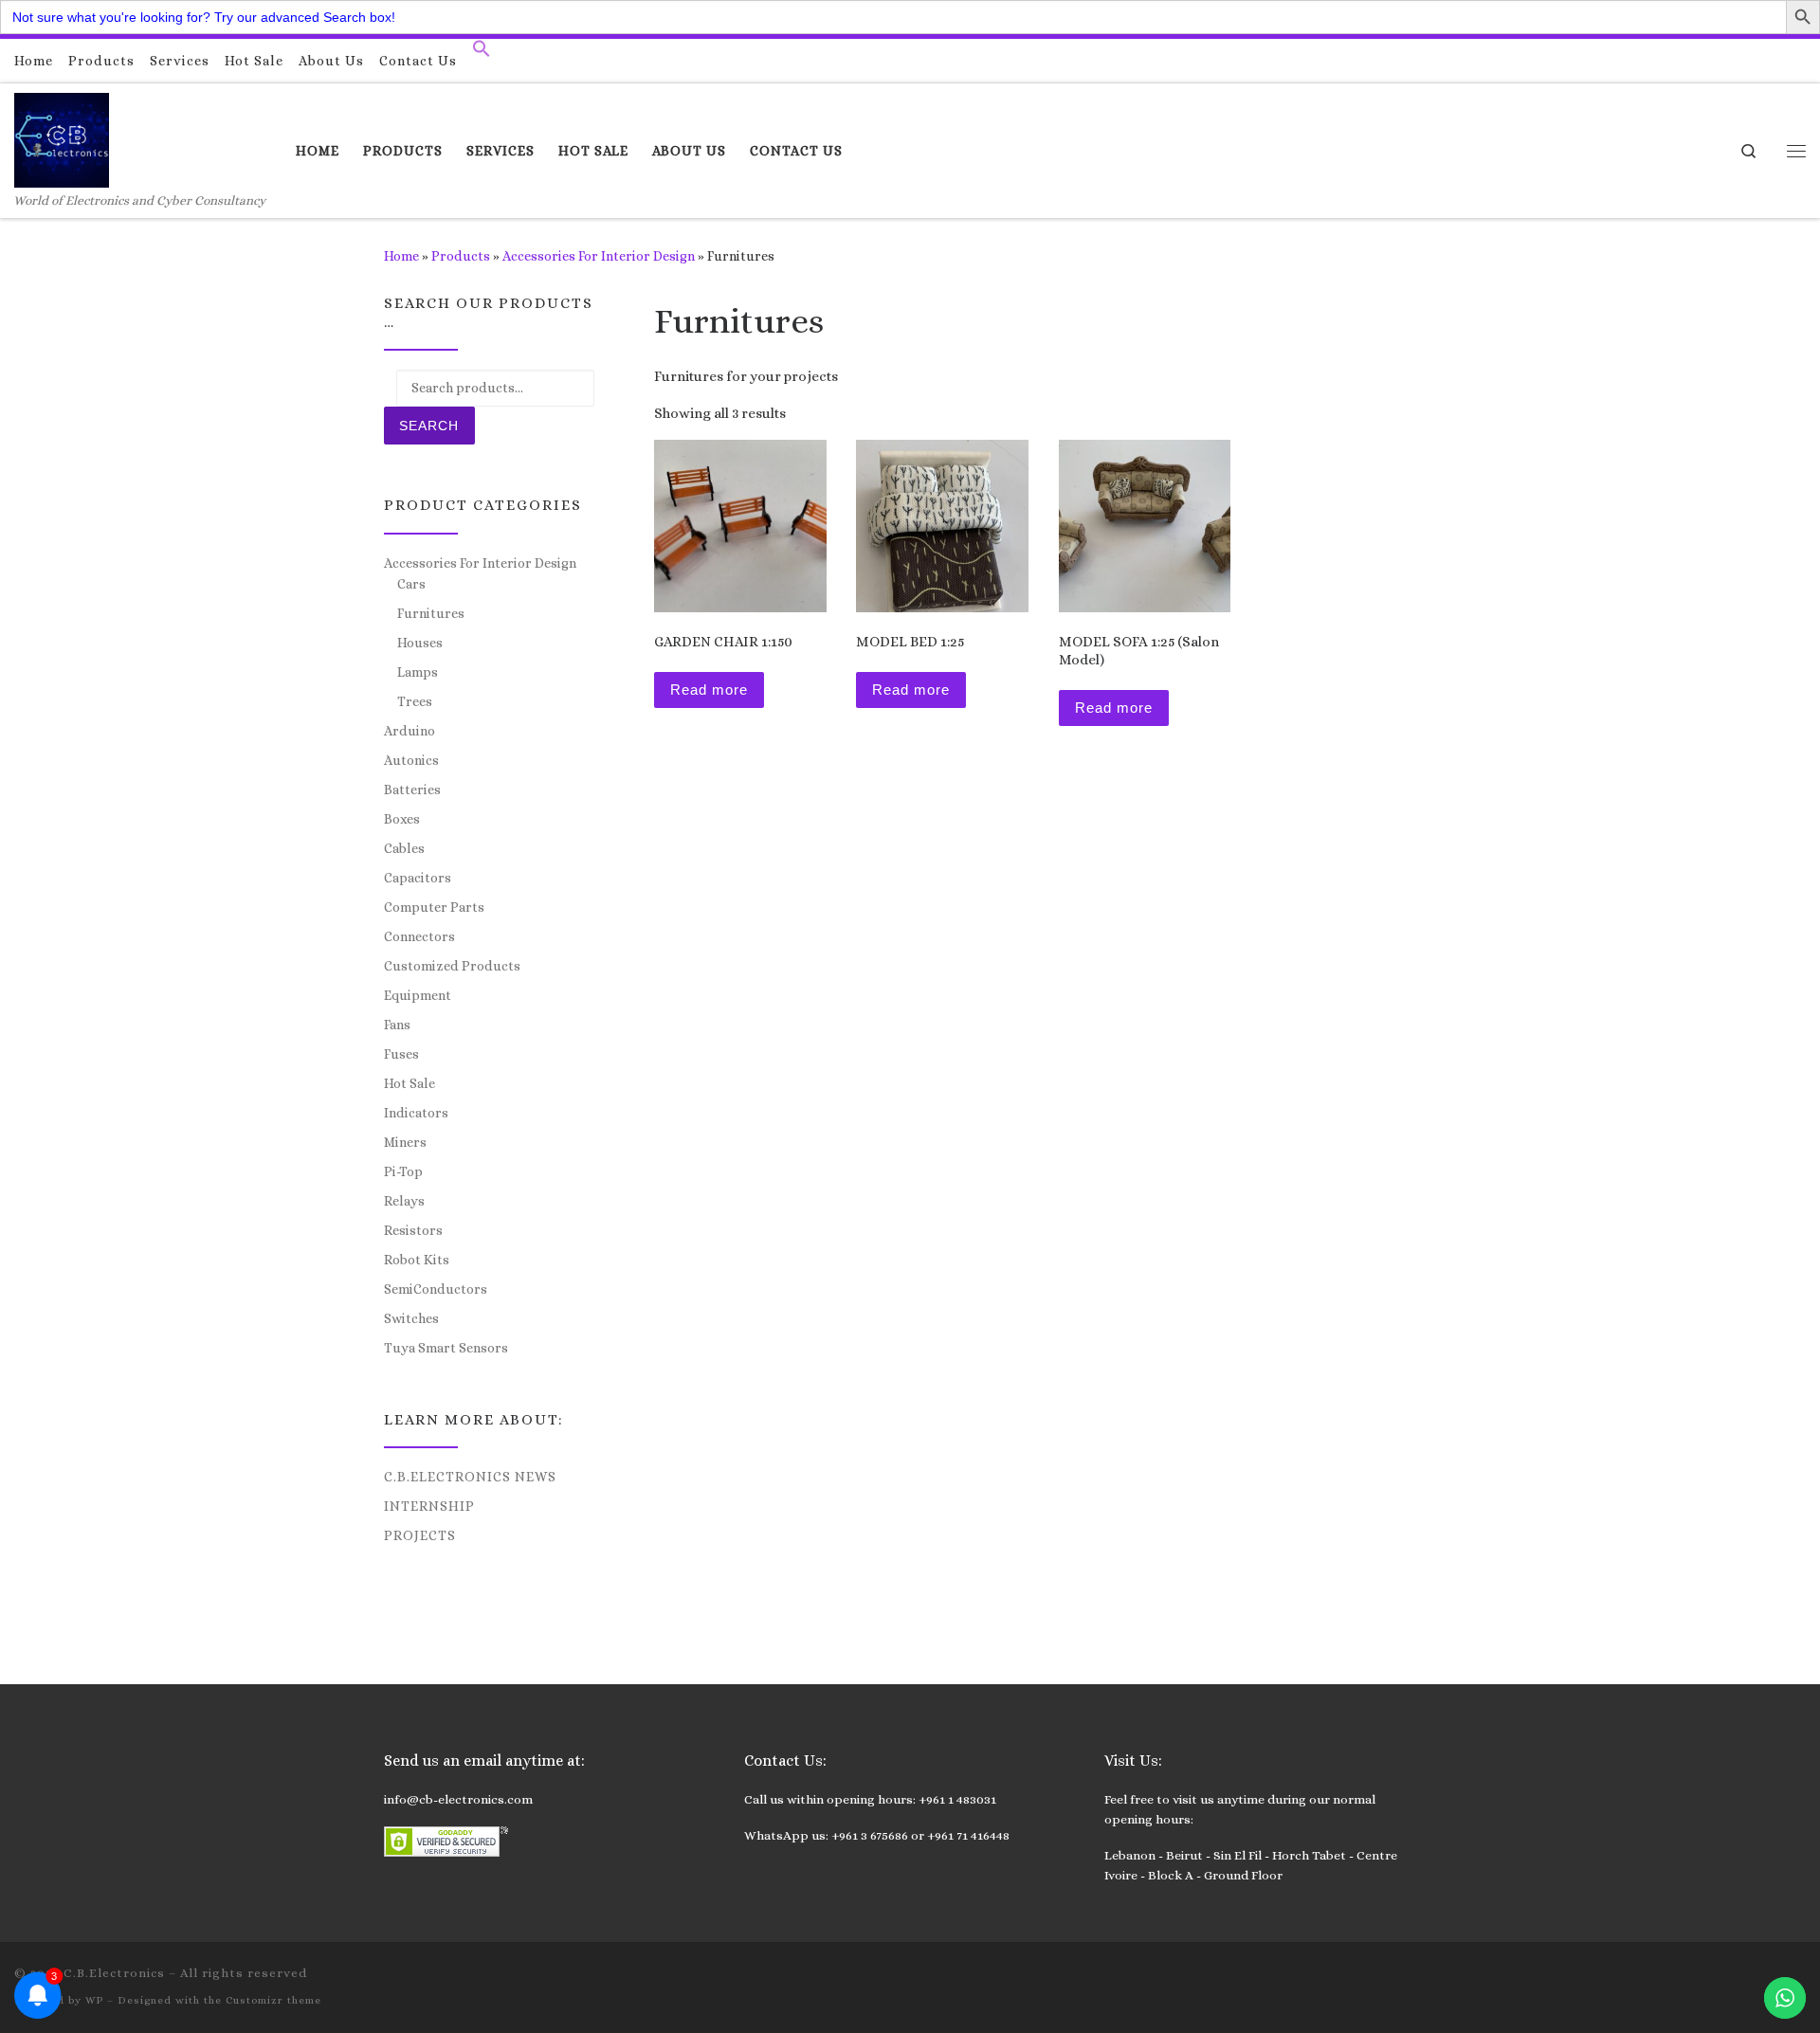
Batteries (412, 790)
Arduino (409, 731)
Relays (404, 1201)
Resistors (413, 1230)
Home (401, 256)
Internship (429, 1506)
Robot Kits (417, 1260)
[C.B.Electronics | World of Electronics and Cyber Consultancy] (62, 137)
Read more (709, 690)
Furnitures (431, 613)
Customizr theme (273, 2000)
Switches (411, 1318)
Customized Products (452, 966)
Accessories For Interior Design (599, 256)
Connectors (419, 936)
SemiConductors (436, 1289)
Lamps (418, 672)
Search (429, 426)
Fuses (401, 1054)
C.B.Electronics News (470, 1477)
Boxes (402, 819)
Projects (420, 1535)
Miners (405, 1142)
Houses (420, 643)
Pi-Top (403, 1171)
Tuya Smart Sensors (446, 1348)
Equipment (418, 995)
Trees (415, 701)
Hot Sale (409, 1083)
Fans (397, 1025)
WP (94, 2000)
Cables (404, 848)
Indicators (416, 1113)
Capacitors (418, 878)
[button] (482, 53)
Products (461, 256)
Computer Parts (434, 907)
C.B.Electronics (114, 1973)
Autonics (411, 760)
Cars (411, 584)
